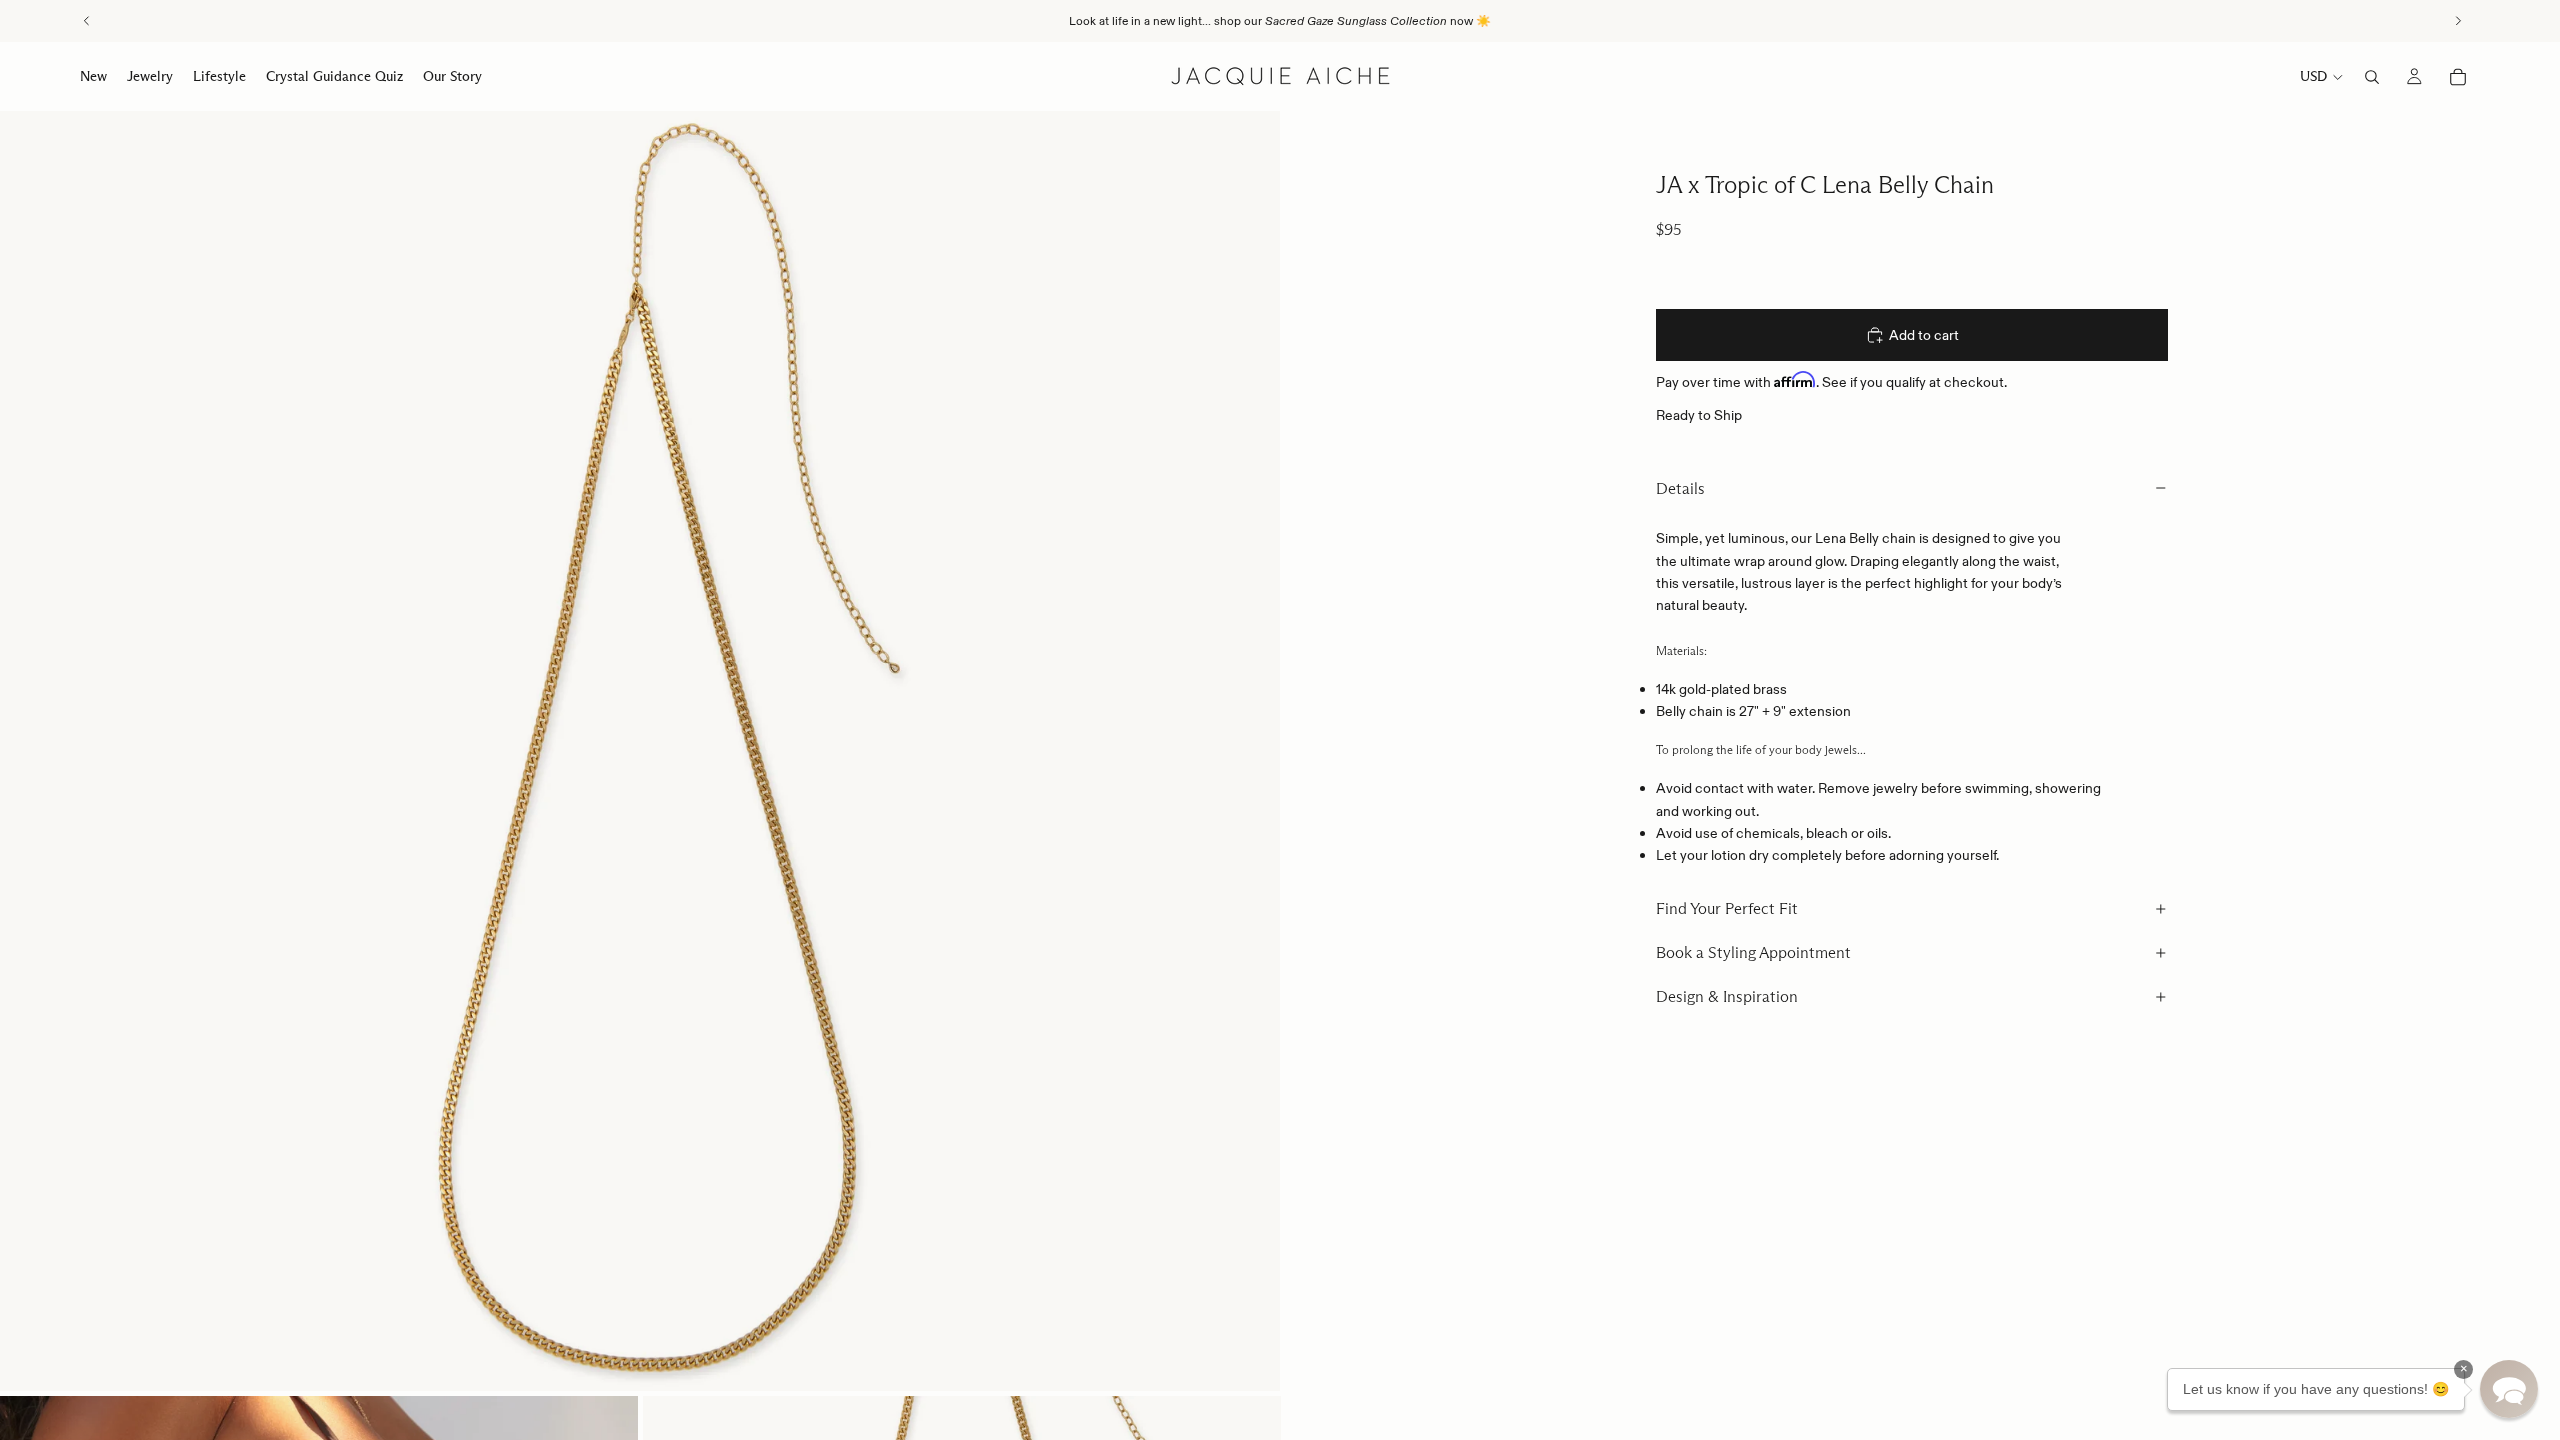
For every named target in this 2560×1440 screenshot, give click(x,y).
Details (1680, 488)
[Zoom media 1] (640, 751)
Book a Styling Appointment (1753, 952)
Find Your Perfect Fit (1727, 908)
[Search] (2372, 77)
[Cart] (2458, 77)
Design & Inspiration (1727, 996)
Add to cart (1924, 335)
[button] (2509, 1389)
